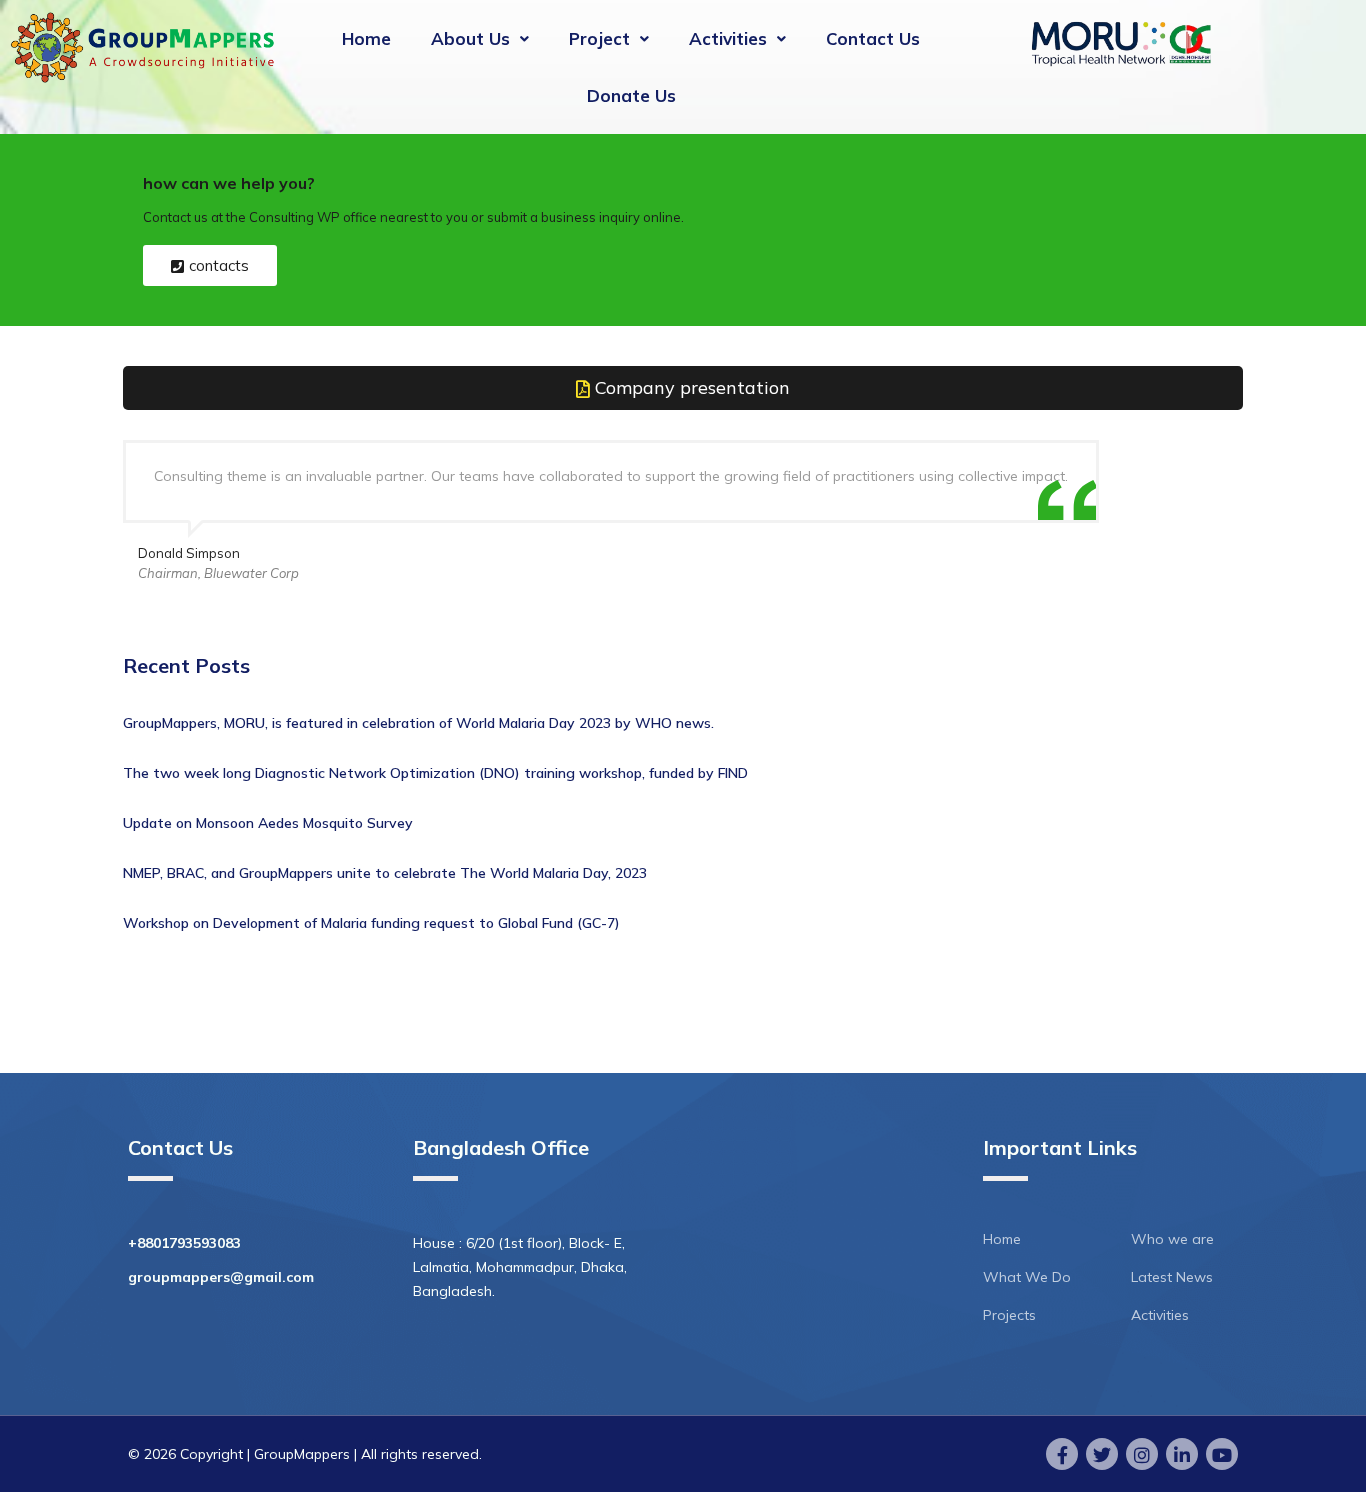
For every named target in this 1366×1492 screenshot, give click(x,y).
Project (599, 38)
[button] (480, 38)
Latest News (1172, 1277)
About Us (470, 38)
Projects (1009, 1315)
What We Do (1027, 1277)
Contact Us (873, 38)
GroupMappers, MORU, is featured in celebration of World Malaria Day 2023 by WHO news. (418, 723)
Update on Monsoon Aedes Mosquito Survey (268, 823)
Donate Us (631, 95)
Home (366, 38)
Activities (728, 38)
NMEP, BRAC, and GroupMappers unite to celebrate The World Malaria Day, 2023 (385, 873)
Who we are (1172, 1239)
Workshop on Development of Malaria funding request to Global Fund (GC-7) (371, 923)
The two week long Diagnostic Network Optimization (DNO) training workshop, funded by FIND (435, 773)
